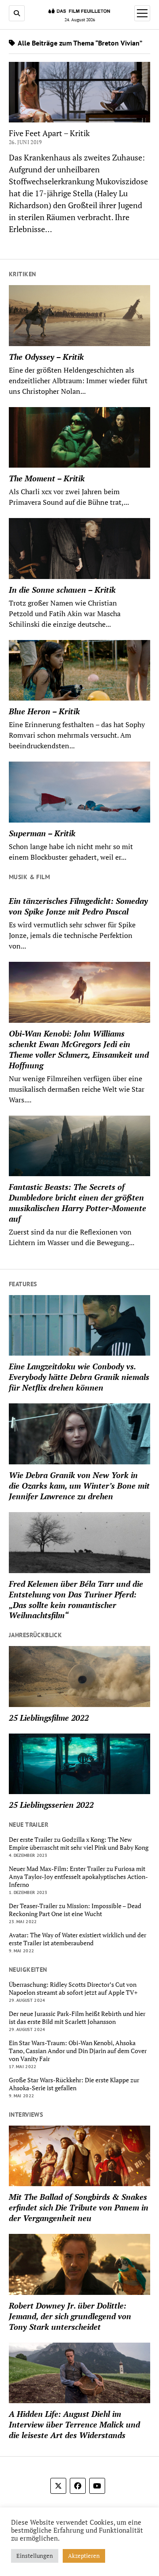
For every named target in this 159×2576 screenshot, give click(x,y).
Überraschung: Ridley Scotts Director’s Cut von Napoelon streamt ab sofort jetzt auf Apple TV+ (73, 1989)
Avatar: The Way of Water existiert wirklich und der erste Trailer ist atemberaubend (78, 1939)
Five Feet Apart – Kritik (49, 133)
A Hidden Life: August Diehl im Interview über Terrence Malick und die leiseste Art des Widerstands (74, 2424)
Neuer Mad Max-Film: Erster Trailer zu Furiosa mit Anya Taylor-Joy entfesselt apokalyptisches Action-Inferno (78, 1877)
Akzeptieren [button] (84, 2556)
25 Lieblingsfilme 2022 (49, 1718)
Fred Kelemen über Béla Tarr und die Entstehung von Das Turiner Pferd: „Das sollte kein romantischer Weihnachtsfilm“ (76, 1600)
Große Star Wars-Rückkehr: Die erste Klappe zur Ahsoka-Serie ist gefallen (74, 2084)
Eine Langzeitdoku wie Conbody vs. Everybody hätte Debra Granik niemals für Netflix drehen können (79, 1377)
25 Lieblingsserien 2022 (51, 1805)
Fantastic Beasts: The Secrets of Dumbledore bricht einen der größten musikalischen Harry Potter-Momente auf (78, 1203)
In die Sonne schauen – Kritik (62, 590)
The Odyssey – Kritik (46, 357)
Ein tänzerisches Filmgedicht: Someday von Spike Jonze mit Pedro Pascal (78, 906)
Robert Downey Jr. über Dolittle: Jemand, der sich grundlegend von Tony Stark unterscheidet (70, 2316)
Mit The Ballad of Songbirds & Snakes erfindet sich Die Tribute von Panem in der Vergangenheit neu (79, 2207)
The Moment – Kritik (47, 478)
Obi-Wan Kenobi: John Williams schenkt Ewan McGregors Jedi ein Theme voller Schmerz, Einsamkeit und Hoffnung (79, 1049)
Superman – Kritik (42, 833)
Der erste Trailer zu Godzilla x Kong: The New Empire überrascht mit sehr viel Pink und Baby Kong (79, 1844)
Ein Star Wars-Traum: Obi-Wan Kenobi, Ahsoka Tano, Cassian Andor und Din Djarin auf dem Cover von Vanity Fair (78, 2051)
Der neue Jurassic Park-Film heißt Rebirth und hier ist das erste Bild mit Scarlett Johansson (77, 2018)
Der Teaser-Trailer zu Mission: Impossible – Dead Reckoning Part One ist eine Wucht (75, 1910)
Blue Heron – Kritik (44, 711)
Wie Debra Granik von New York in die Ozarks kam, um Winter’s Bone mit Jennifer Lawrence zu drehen (79, 1486)
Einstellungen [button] (35, 2556)
